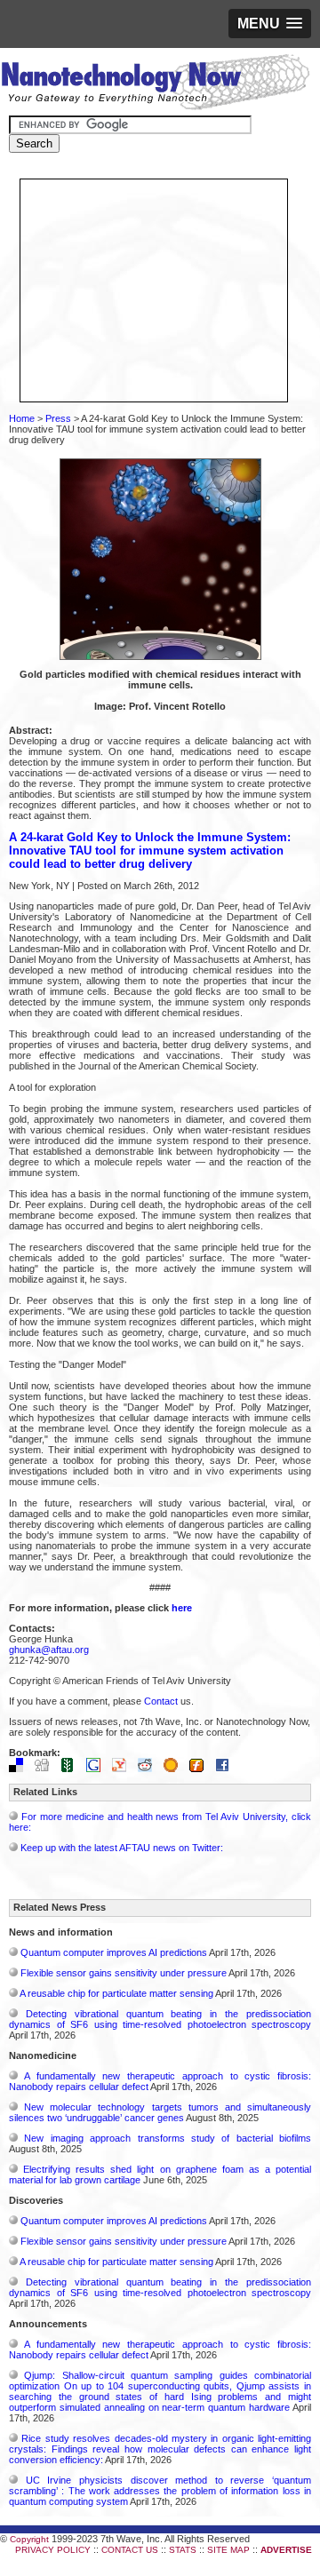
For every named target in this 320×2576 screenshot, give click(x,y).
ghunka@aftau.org (49, 1650)
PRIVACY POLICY (53, 2550)
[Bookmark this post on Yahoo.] (124, 1769)
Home (22, 418)
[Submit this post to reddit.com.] (149, 1769)
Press (58, 418)
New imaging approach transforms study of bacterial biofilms (168, 2138)
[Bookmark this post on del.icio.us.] (20, 1769)
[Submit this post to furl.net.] (201, 1769)
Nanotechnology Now (155, 84)
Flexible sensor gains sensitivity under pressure (124, 1973)
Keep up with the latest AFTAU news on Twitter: (122, 1848)
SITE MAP (228, 2550)
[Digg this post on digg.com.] (46, 1769)
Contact (161, 1701)
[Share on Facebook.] (227, 1769)
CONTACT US (130, 2550)
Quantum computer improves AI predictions (114, 1952)
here (182, 1608)
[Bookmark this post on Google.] (98, 1769)
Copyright (29, 2539)
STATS (183, 2550)
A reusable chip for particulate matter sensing (116, 1993)
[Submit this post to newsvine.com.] (72, 1769)
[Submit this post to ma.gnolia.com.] (175, 1769)
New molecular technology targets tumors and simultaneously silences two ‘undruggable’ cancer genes (160, 2112)
